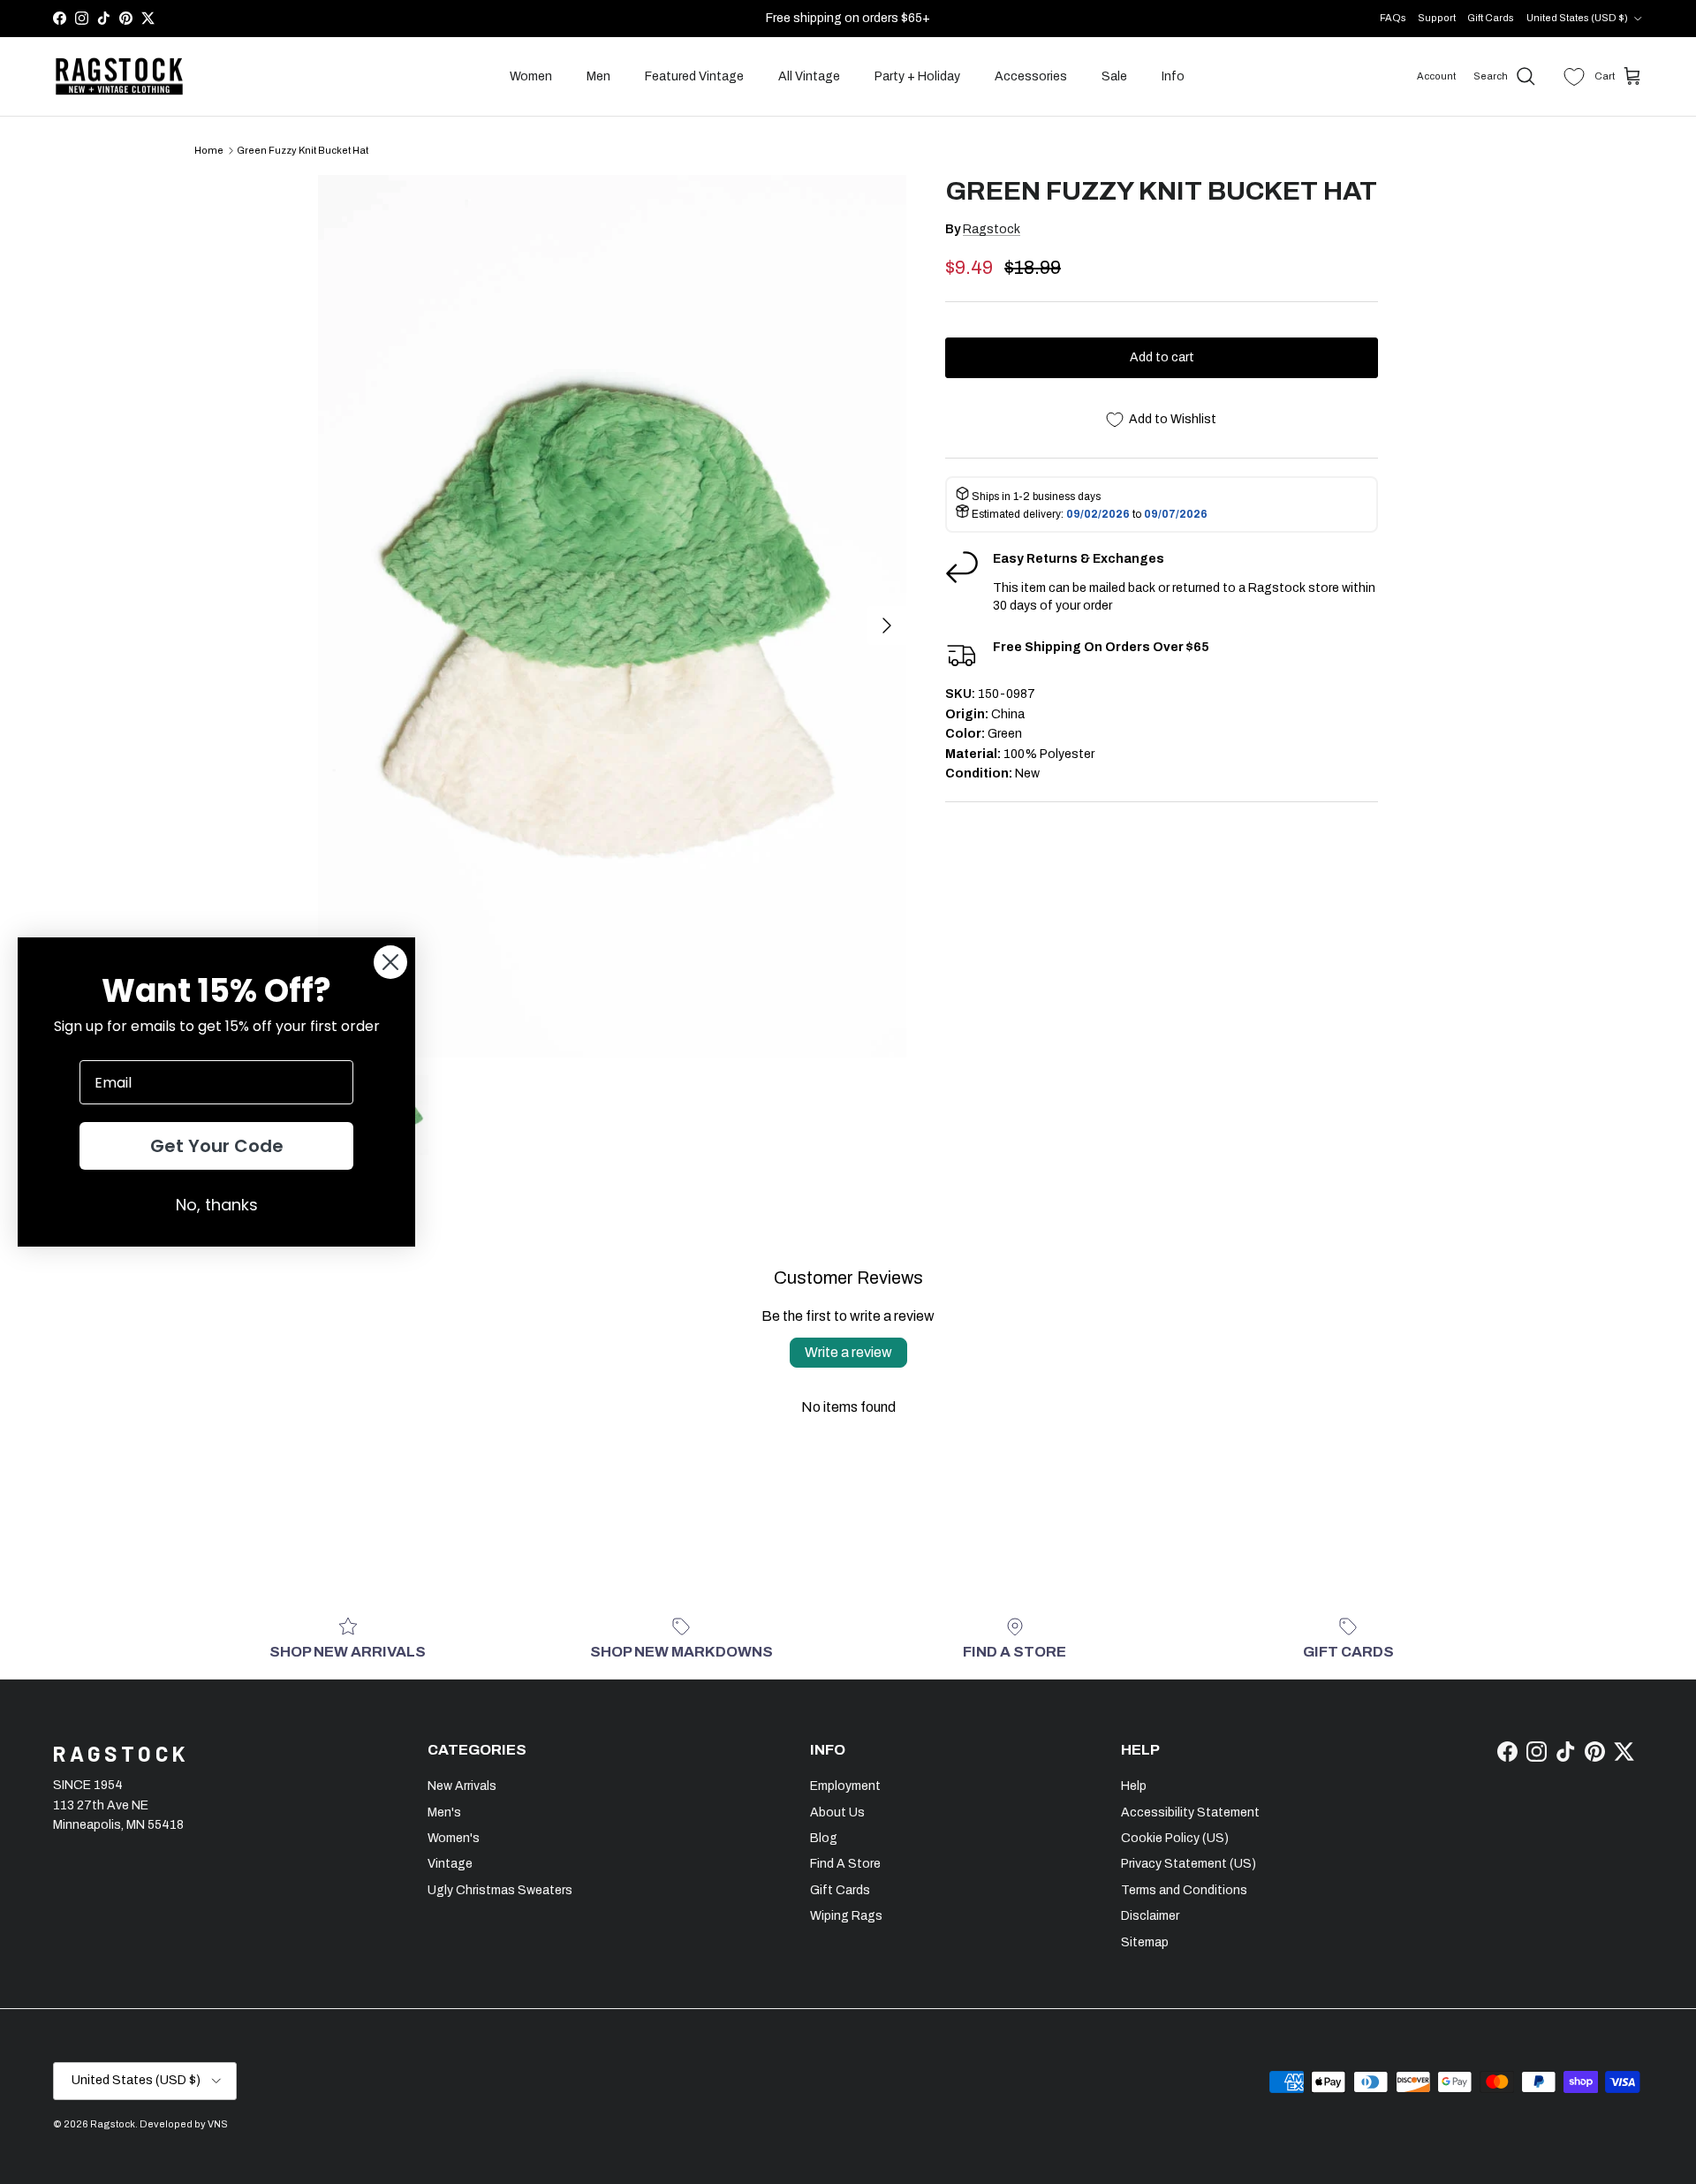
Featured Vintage (694, 76)
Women (531, 76)
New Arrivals (462, 1786)
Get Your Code (217, 1146)
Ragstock (992, 229)
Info (1173, 76)
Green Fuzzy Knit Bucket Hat (303, 150)
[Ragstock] (119, 77)
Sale (1114, 76)
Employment (845, 1786)
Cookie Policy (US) (1175, 1838)
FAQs (1393, 18)
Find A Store (845, 1864)
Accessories (1031, 76)
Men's (444, 1812)
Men (598, 76)
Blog (824, 1838)
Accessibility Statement (1190, 1812)
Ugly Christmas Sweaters (500, 1890)
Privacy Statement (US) (1189, 1864)
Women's (454, 1838)
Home (209, 150)
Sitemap (1145, 1942)
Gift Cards (1491, 18)
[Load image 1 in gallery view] (612, 616)
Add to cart (1162, 357)
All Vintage (809, 76)
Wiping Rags (846, 1916)
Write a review (848, 1352)
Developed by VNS (184, 2124)
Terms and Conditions (1184, 1890)
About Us (837, 1812)
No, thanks (217, 1205)
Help (1134, 1786)
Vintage (450, 1864)
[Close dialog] (390, 962)
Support (1437, 18)
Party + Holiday (917, 76)
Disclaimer (1150, 1916)
